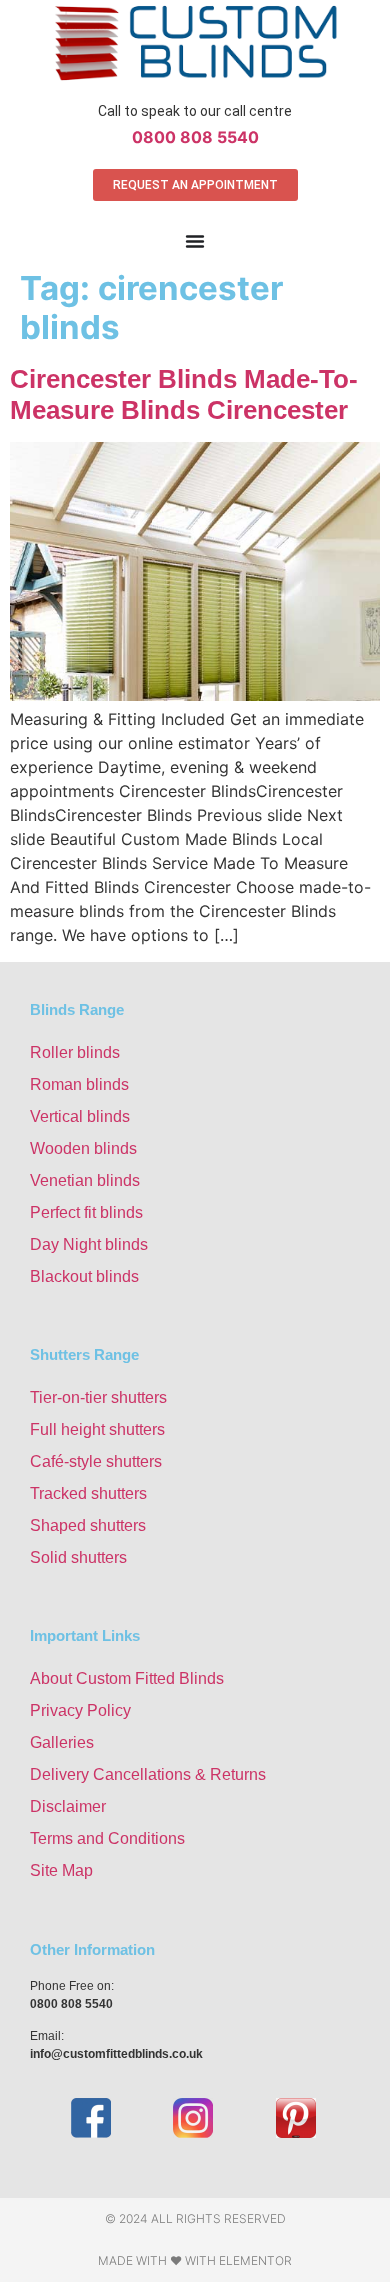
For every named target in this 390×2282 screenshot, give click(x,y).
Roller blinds (75, 1052)
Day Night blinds (89, 1244)
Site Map (61, 1870)
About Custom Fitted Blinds (127, 1678)
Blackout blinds (84, 1276)
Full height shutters (97, 1429)
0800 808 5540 (195, 137)
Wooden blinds (83, 1148)
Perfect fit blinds (86, 1212)
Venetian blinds (85, 1180)
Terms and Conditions (107, 1838)
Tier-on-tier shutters (98, 1397)
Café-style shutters (96, 1461)
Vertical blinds (80, 1116)
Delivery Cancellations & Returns (148, 1774)
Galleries (62, 1742)
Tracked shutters (88, 1493)
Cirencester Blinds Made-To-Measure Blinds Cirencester (184, 394)
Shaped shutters (88, 1525)
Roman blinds (79, 1084)
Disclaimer (68, 1806)
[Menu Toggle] (195, 241)
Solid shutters (78, 1557)
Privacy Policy (80, 1710)
